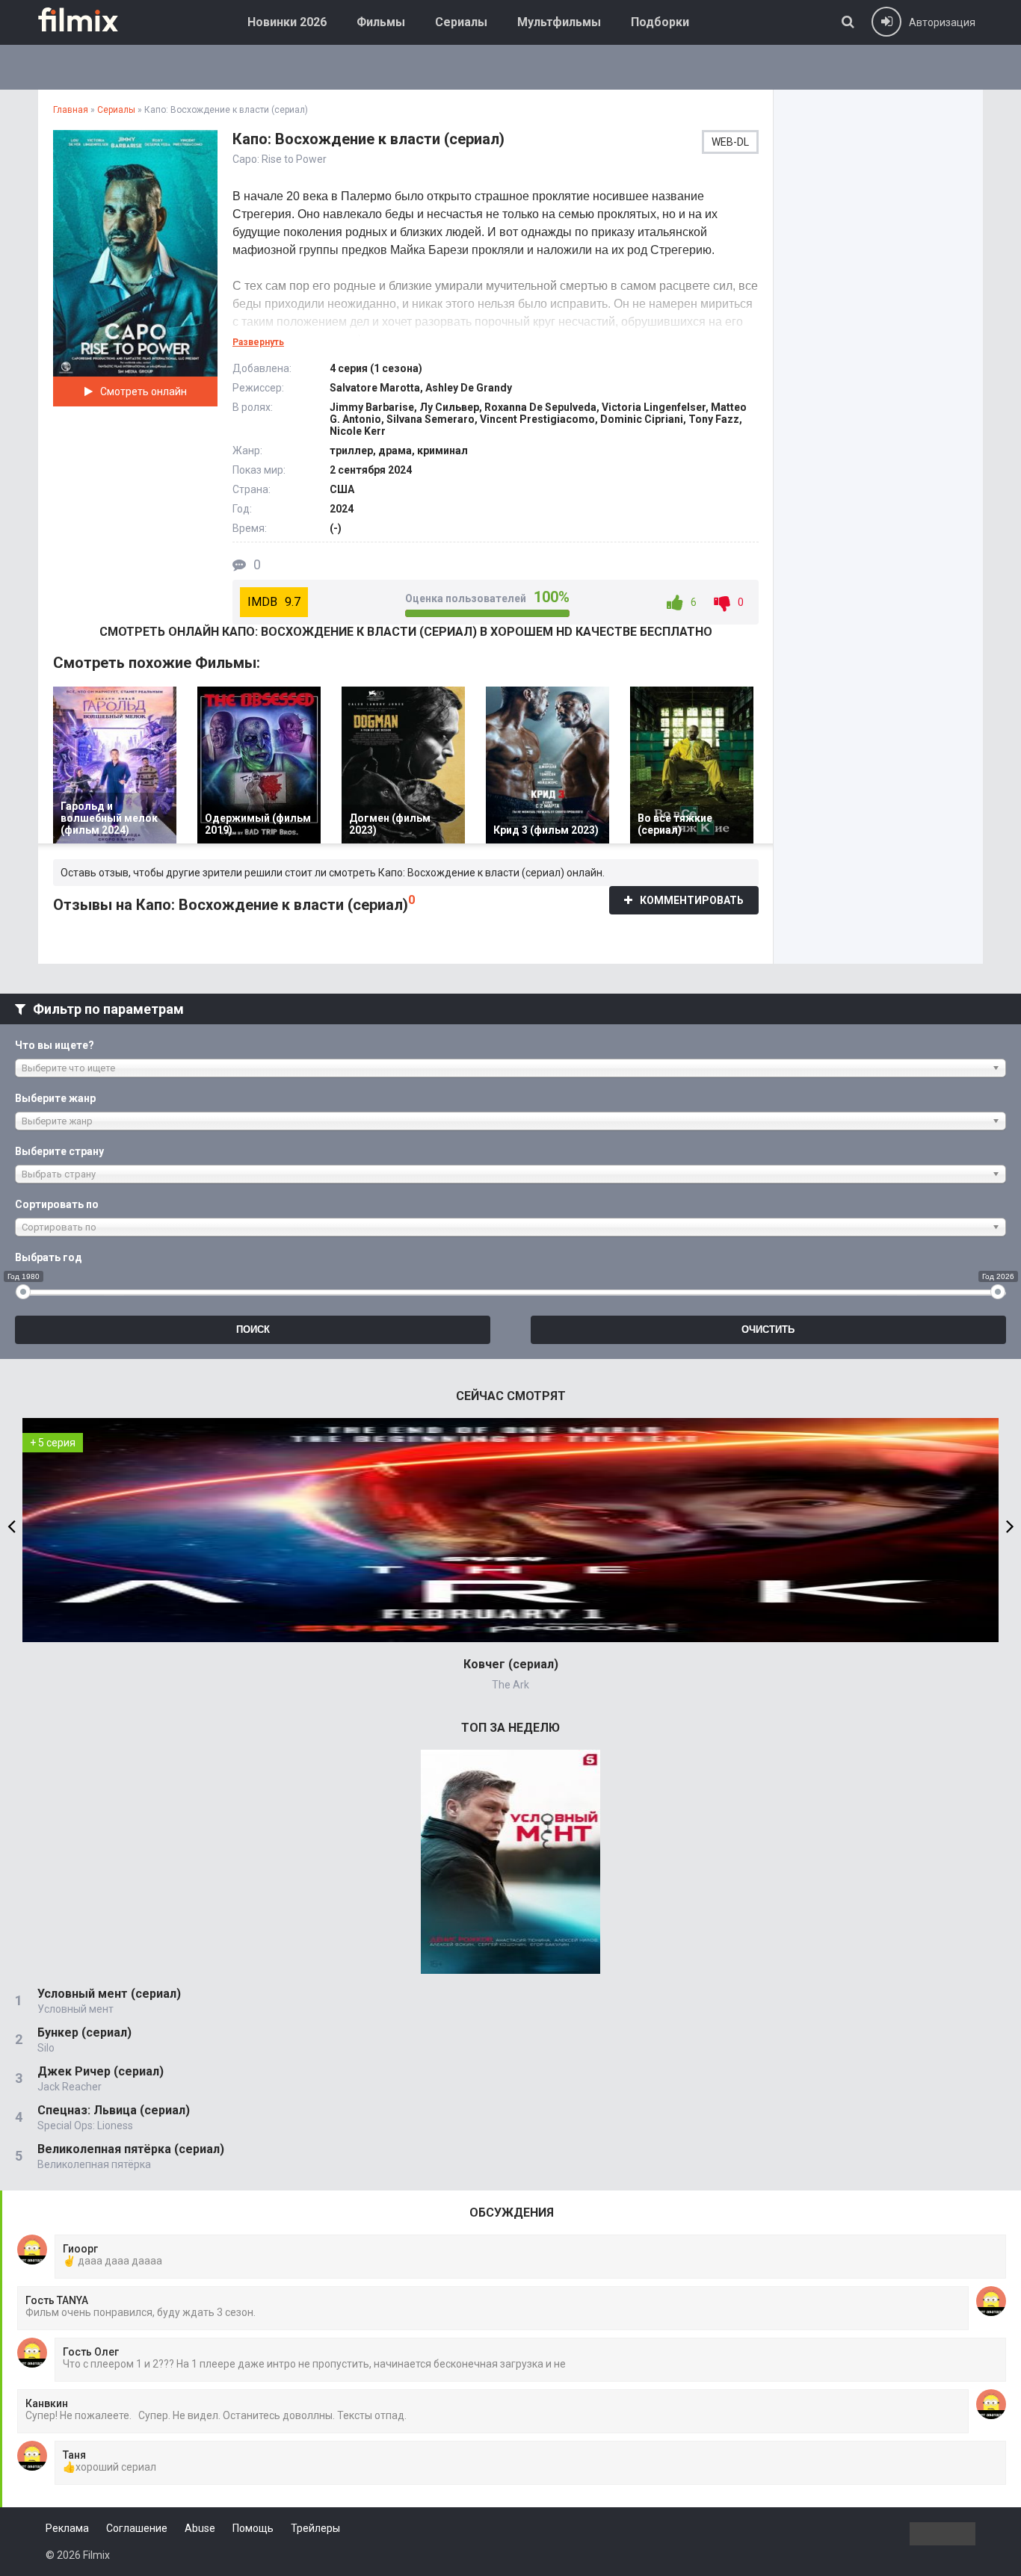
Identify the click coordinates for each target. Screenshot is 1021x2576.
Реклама (67, 2528)
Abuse (200, 2528)
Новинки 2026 (287, 22)
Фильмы (381, 22)
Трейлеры (315, 2528)
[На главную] (89, 19)
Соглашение (137, 2528)
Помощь (253, 2528)
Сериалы (461, 22)
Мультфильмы (559, 22)
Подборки (660, 22)
